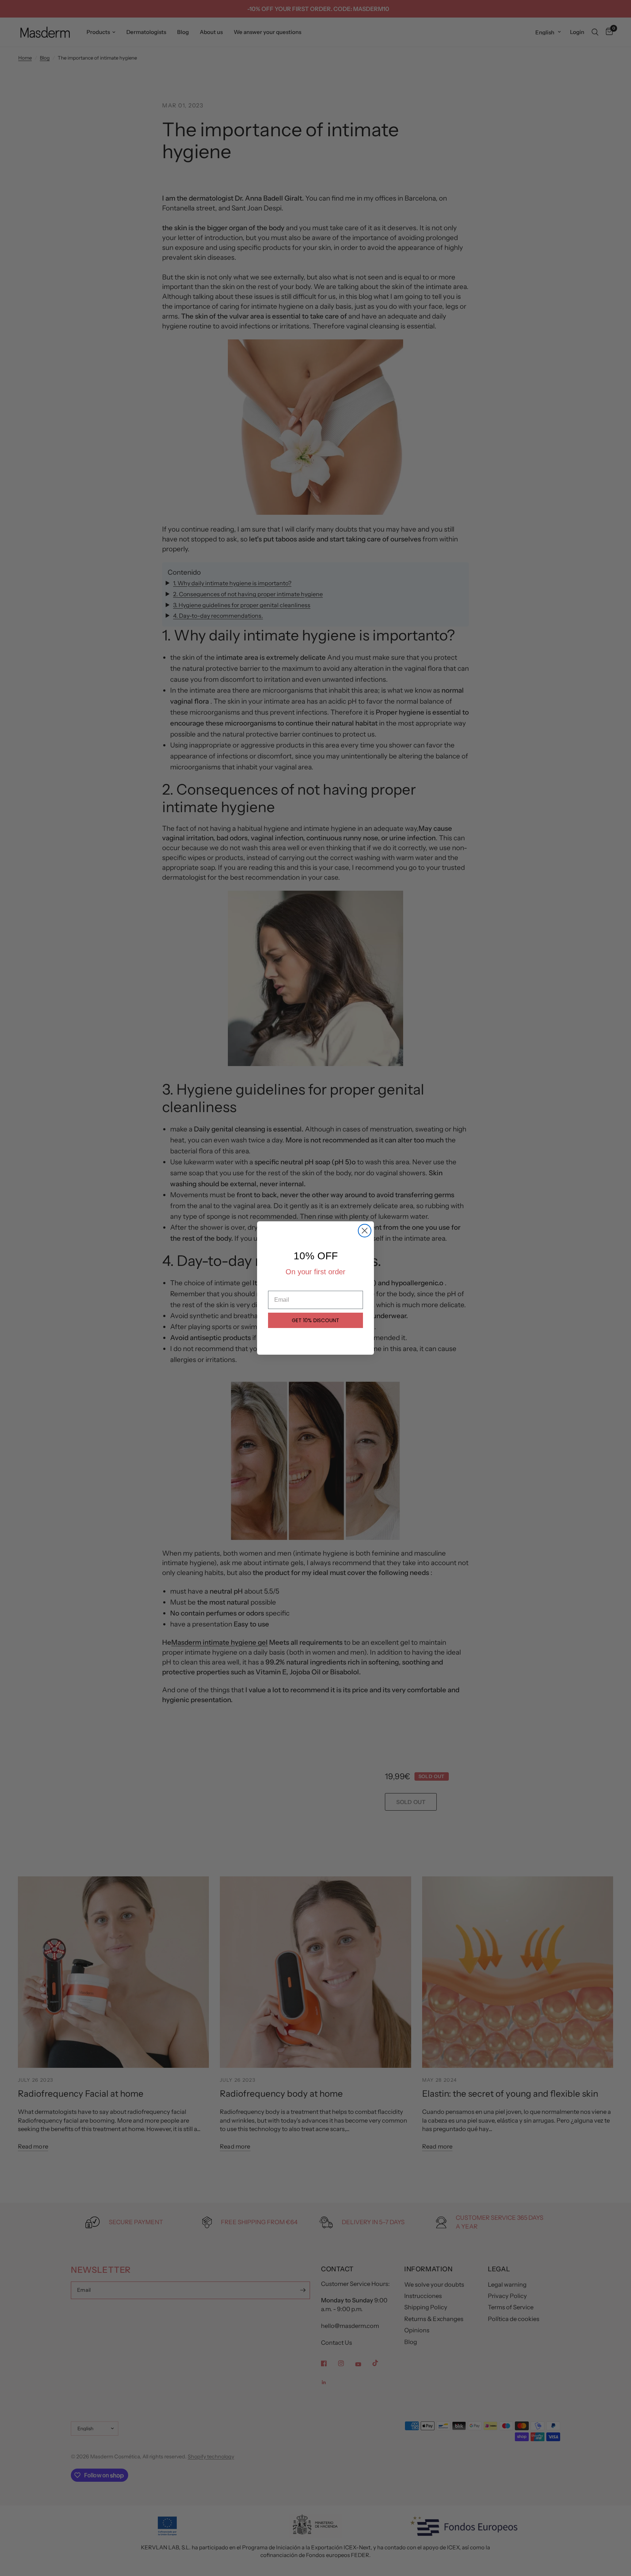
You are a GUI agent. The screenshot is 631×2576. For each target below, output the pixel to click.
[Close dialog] (365, 1231)
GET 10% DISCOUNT (315, 1320)
